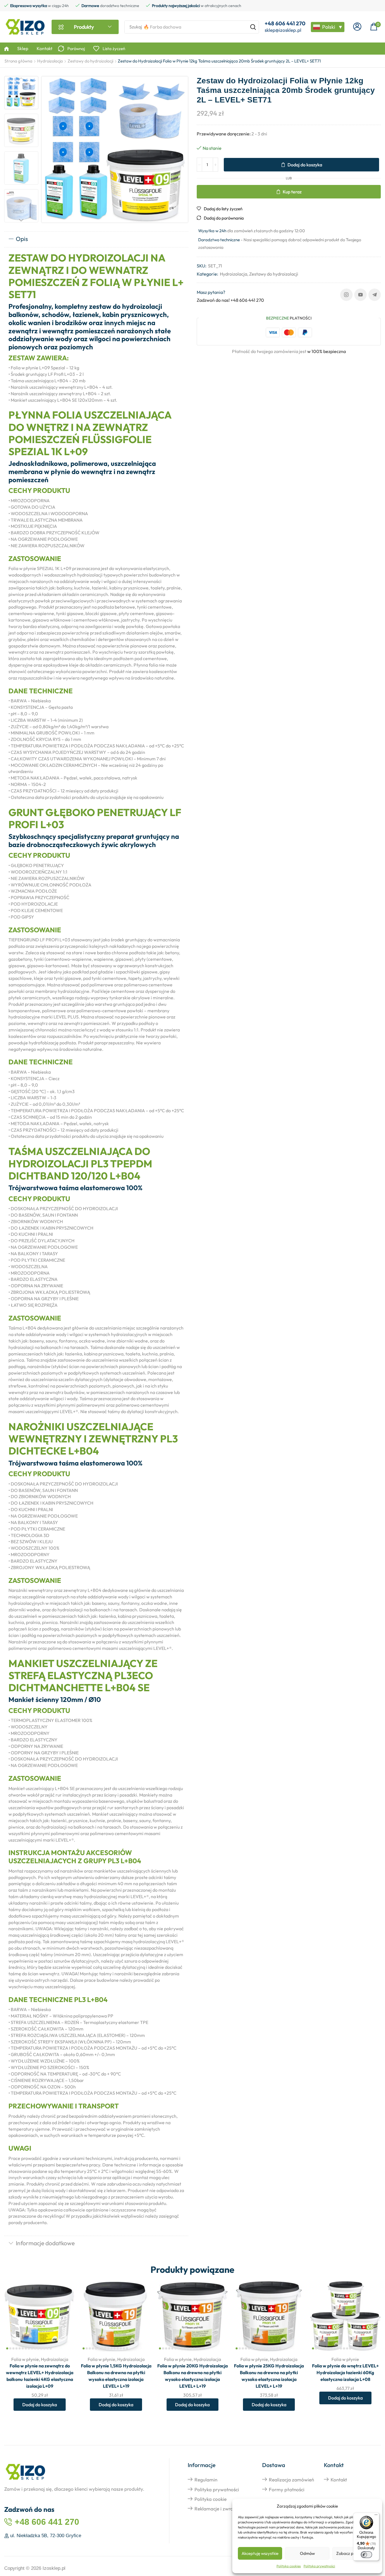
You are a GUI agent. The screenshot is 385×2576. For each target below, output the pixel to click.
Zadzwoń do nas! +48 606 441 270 (230, 300)
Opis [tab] (22, 239)
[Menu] (376, 2516)
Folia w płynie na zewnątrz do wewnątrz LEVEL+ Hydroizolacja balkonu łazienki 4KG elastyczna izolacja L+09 (40, 2376)
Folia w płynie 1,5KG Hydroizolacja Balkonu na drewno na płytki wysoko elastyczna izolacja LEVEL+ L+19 (116, 2376)
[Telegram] (375, 295)
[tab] (96, 239)
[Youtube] (360, 295)
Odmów (307, 2553)
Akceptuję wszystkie (260, 2553)
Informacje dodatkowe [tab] (45, 2243)
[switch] (366, 2555)
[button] (357, 27)
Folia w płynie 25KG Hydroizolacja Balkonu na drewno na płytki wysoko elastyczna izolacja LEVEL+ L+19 (269, 2376)
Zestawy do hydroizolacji (90, 61)
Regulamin (206, 2480)
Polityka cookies (289, 2566)
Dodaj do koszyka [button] (64, 2314)
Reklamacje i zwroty (216, 2509)
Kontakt (339, 2480)
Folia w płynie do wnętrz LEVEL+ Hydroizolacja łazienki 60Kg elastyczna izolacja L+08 (345, 2372)
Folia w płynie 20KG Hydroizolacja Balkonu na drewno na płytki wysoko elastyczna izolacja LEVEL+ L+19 (193, 2376)
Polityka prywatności (319, 2566)
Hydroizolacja (50, 61)
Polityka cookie (211, 2499)
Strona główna (18, 61)
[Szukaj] (253, 27)
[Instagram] (346, 295)
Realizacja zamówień (291, 2480)
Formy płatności (287, 2489)
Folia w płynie (25, 2359)
